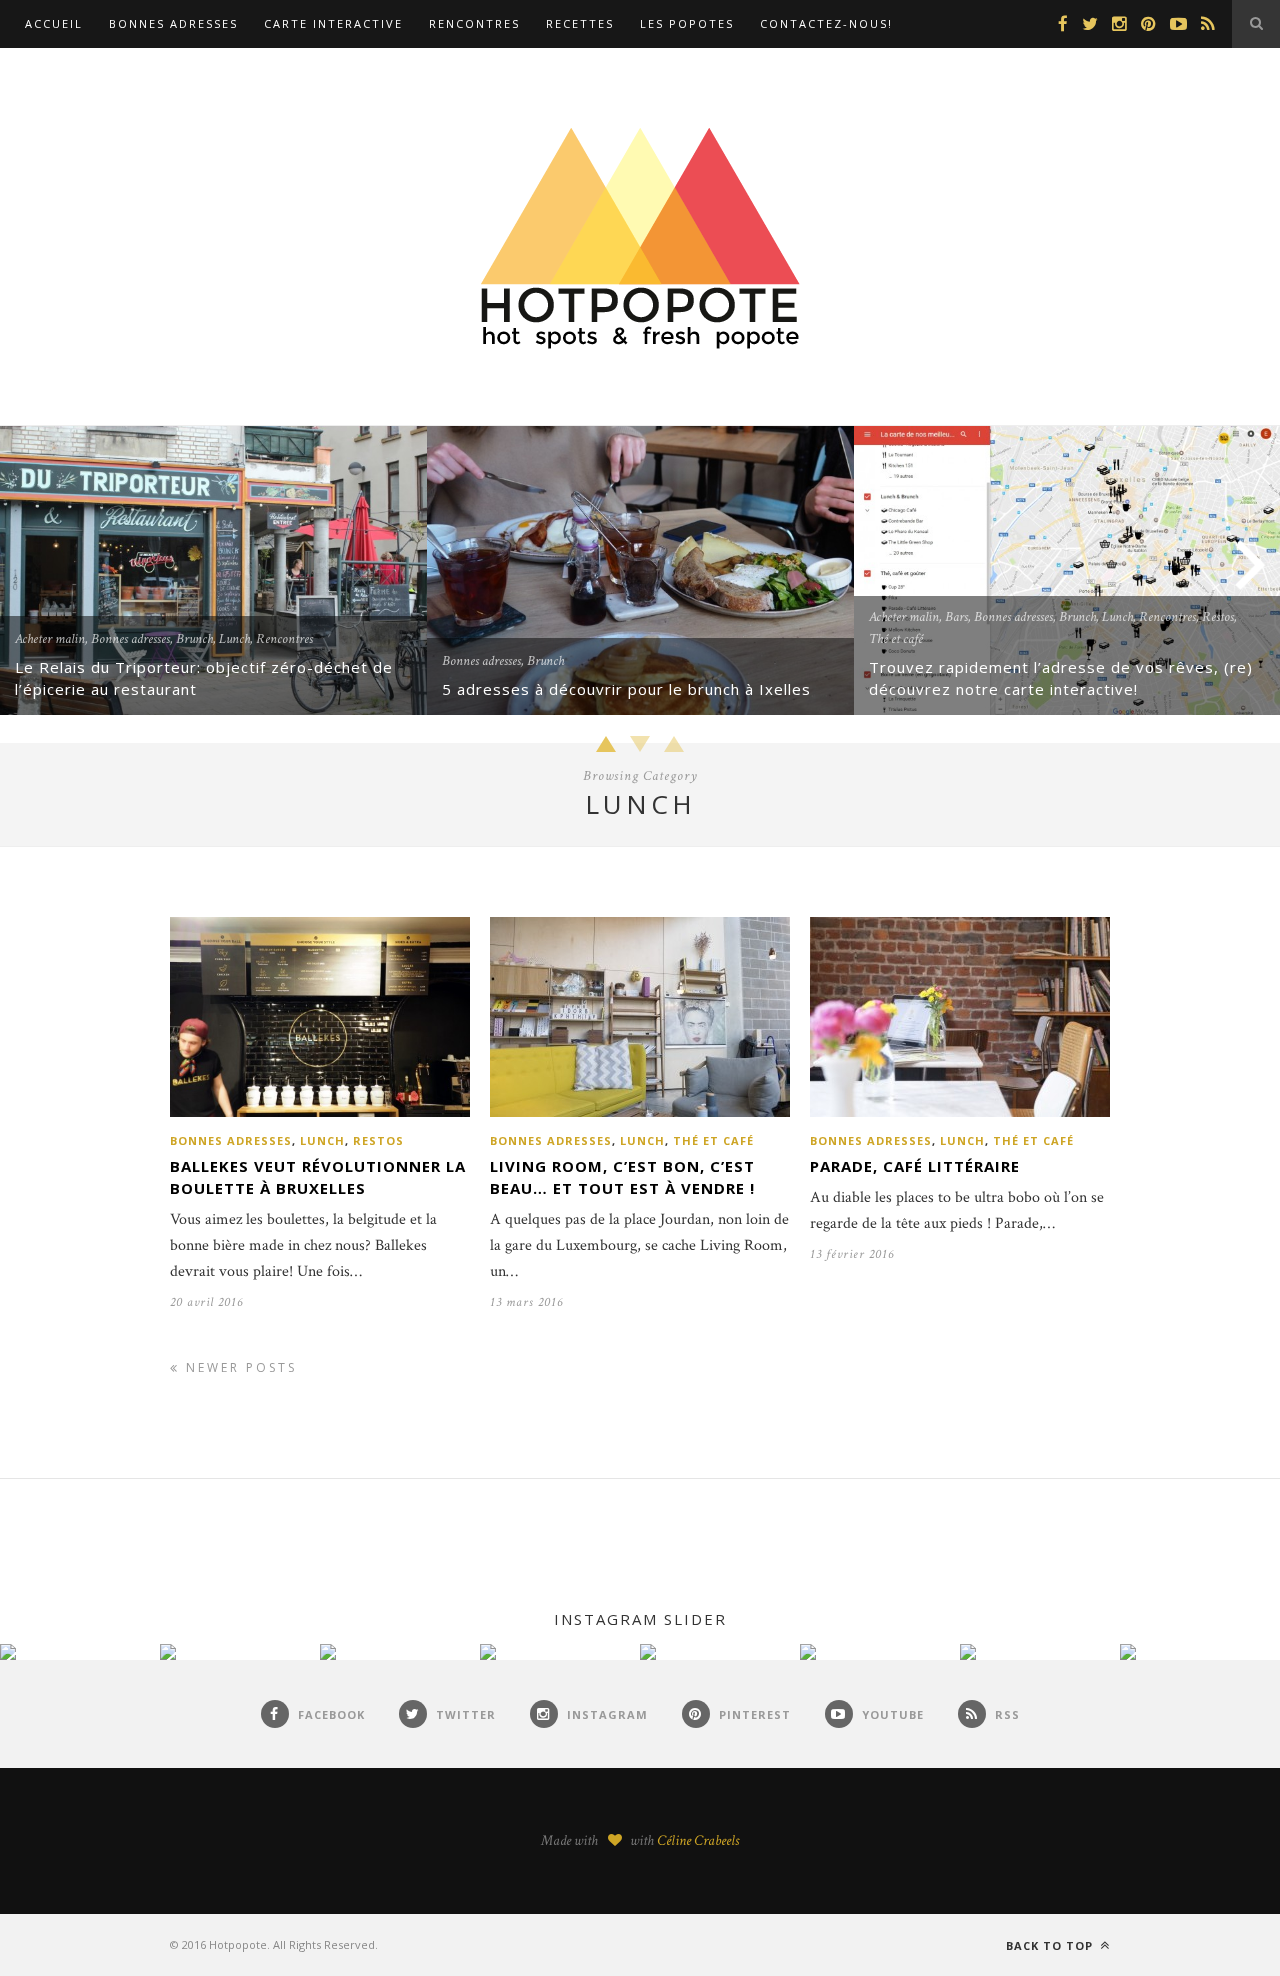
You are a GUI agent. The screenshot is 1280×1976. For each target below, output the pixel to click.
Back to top (1051, 1945)
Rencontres (474, 23)
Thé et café (896, 639)
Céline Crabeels (698, 1840)
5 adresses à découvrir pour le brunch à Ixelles (626, 689)
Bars (956, 617)
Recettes (580, 23)
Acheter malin (50, 639)
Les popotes (687, 23)
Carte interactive (333, 23)
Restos (1218, 617)
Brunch (194, 639)
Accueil (54, 23)
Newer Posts (238, 1367)
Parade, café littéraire (915, 1166)
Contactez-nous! (826, 23)
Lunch (234, 639)
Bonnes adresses (173, 23)
